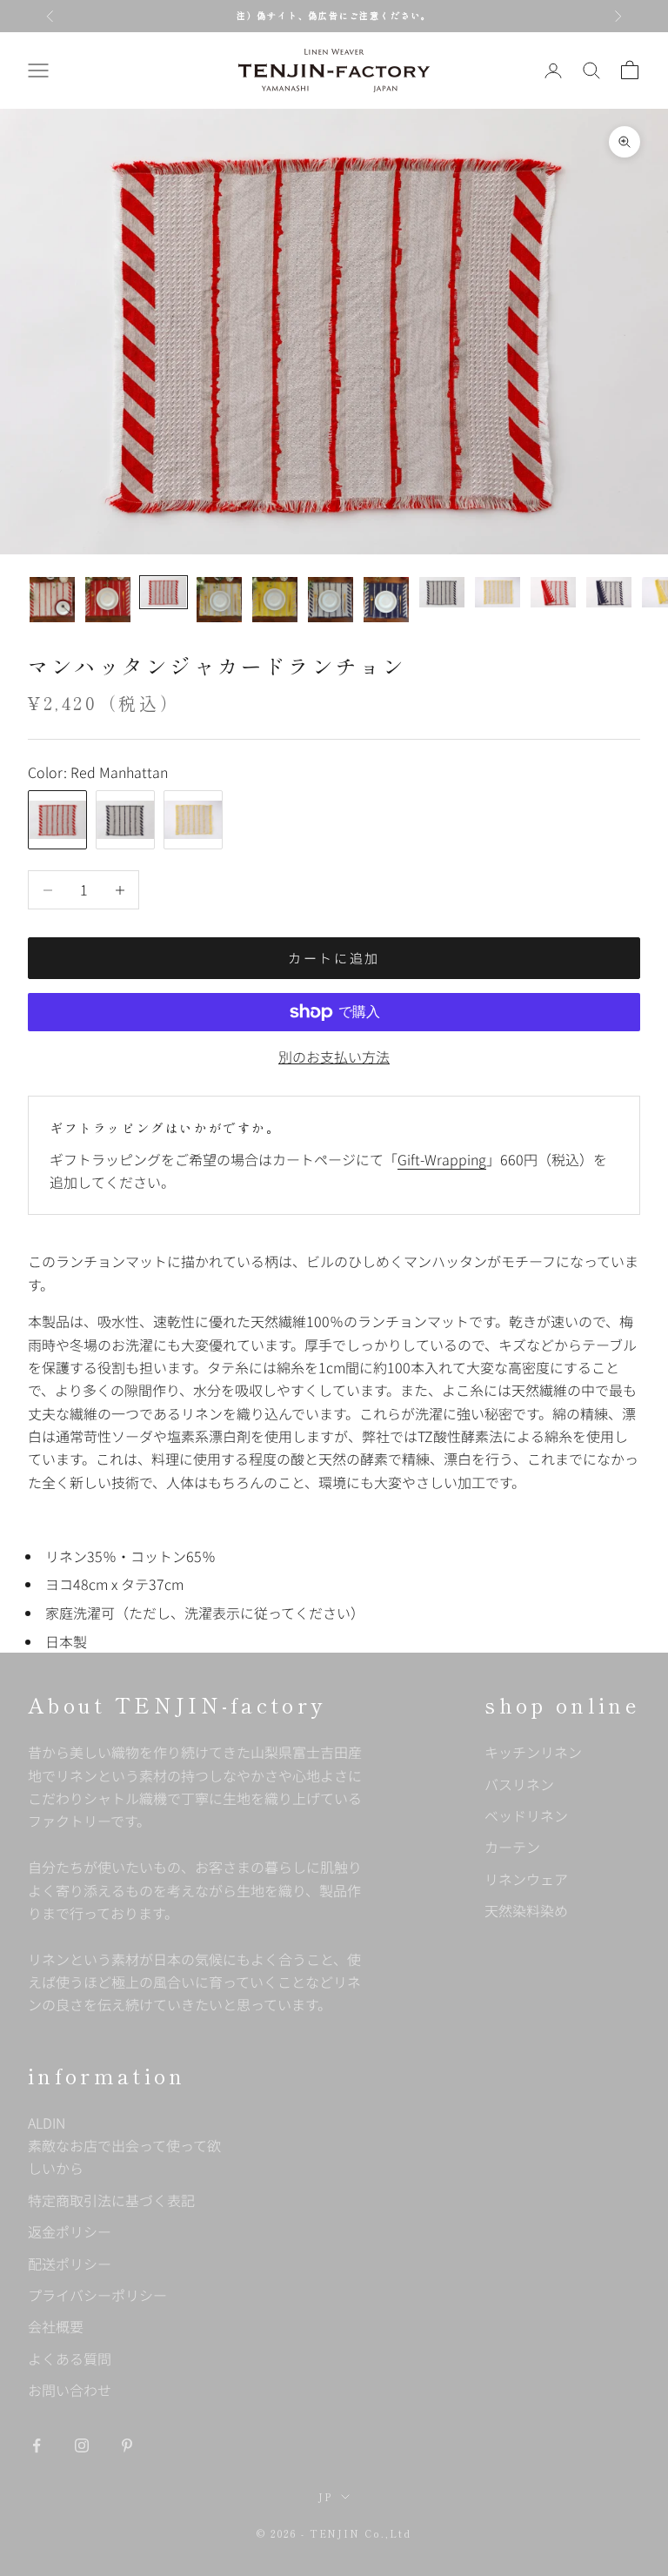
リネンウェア (526, 1879)
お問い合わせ (70, 2390)
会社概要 (56, 2326)
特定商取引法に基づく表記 (111, 2200)
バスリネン (519, 1784)
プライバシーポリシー (97, 2295)
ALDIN (124, 2146)
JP (325, 2497)
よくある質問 (70, 2358)
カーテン (512, 1847)
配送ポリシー (70, 2264)
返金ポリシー (70, 2231)
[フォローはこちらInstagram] (82, 2445)
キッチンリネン (533, 1752)
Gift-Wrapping (442, 1159)
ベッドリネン (526, 1815)
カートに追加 (334, 958)
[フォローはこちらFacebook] (37, 2445)
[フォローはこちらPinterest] (127, 2445)
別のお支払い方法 (334, 1057)
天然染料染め (526, 1910)
